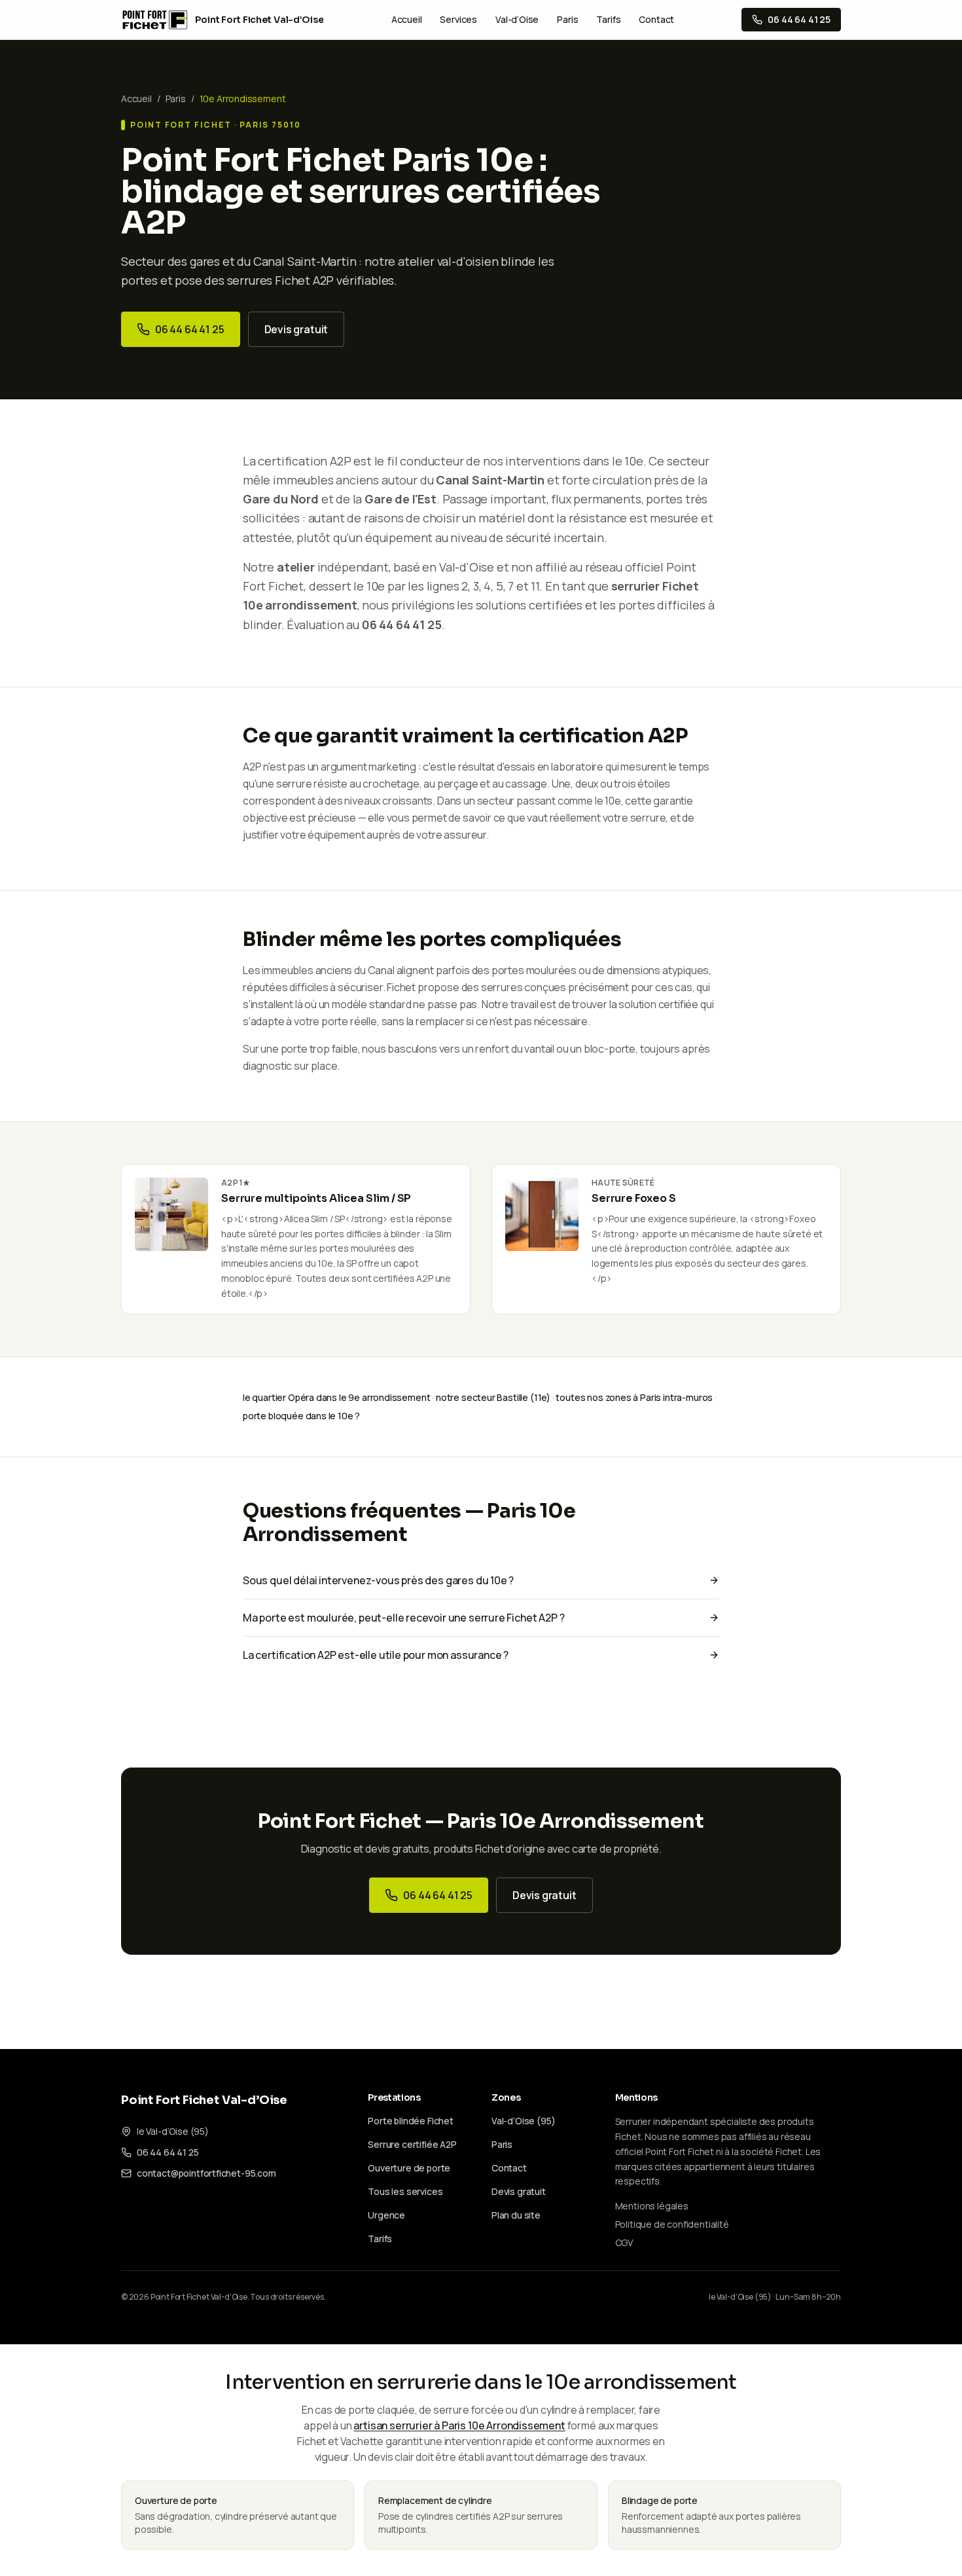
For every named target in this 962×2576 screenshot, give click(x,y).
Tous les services (405, 2191)
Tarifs (608, 19)
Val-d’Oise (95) (523, 2121)
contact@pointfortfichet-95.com (206, 2173)
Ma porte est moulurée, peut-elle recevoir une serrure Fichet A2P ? (403, 1618)
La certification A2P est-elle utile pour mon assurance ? (376, 1655)
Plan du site (516, 2215)
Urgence (386, 2215)
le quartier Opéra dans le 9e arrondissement (336, 1397)
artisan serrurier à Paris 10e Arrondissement (459, 2425)
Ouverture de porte (409, 2168)
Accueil (407, 19)
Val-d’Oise (517, 19)
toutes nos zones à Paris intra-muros (634, 1397)
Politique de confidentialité (672, 2224)
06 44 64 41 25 (190, 329)
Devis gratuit (296, 329)
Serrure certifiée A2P (412, 2144)
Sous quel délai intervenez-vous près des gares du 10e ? (378, 1580)
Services (458, 19)
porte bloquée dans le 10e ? (301, 1416)
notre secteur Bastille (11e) (493, 1397)
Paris (567, 19)
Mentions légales (652, 2206)
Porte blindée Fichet (410, 2121)
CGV (624, 2242)
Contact (656, 19)
